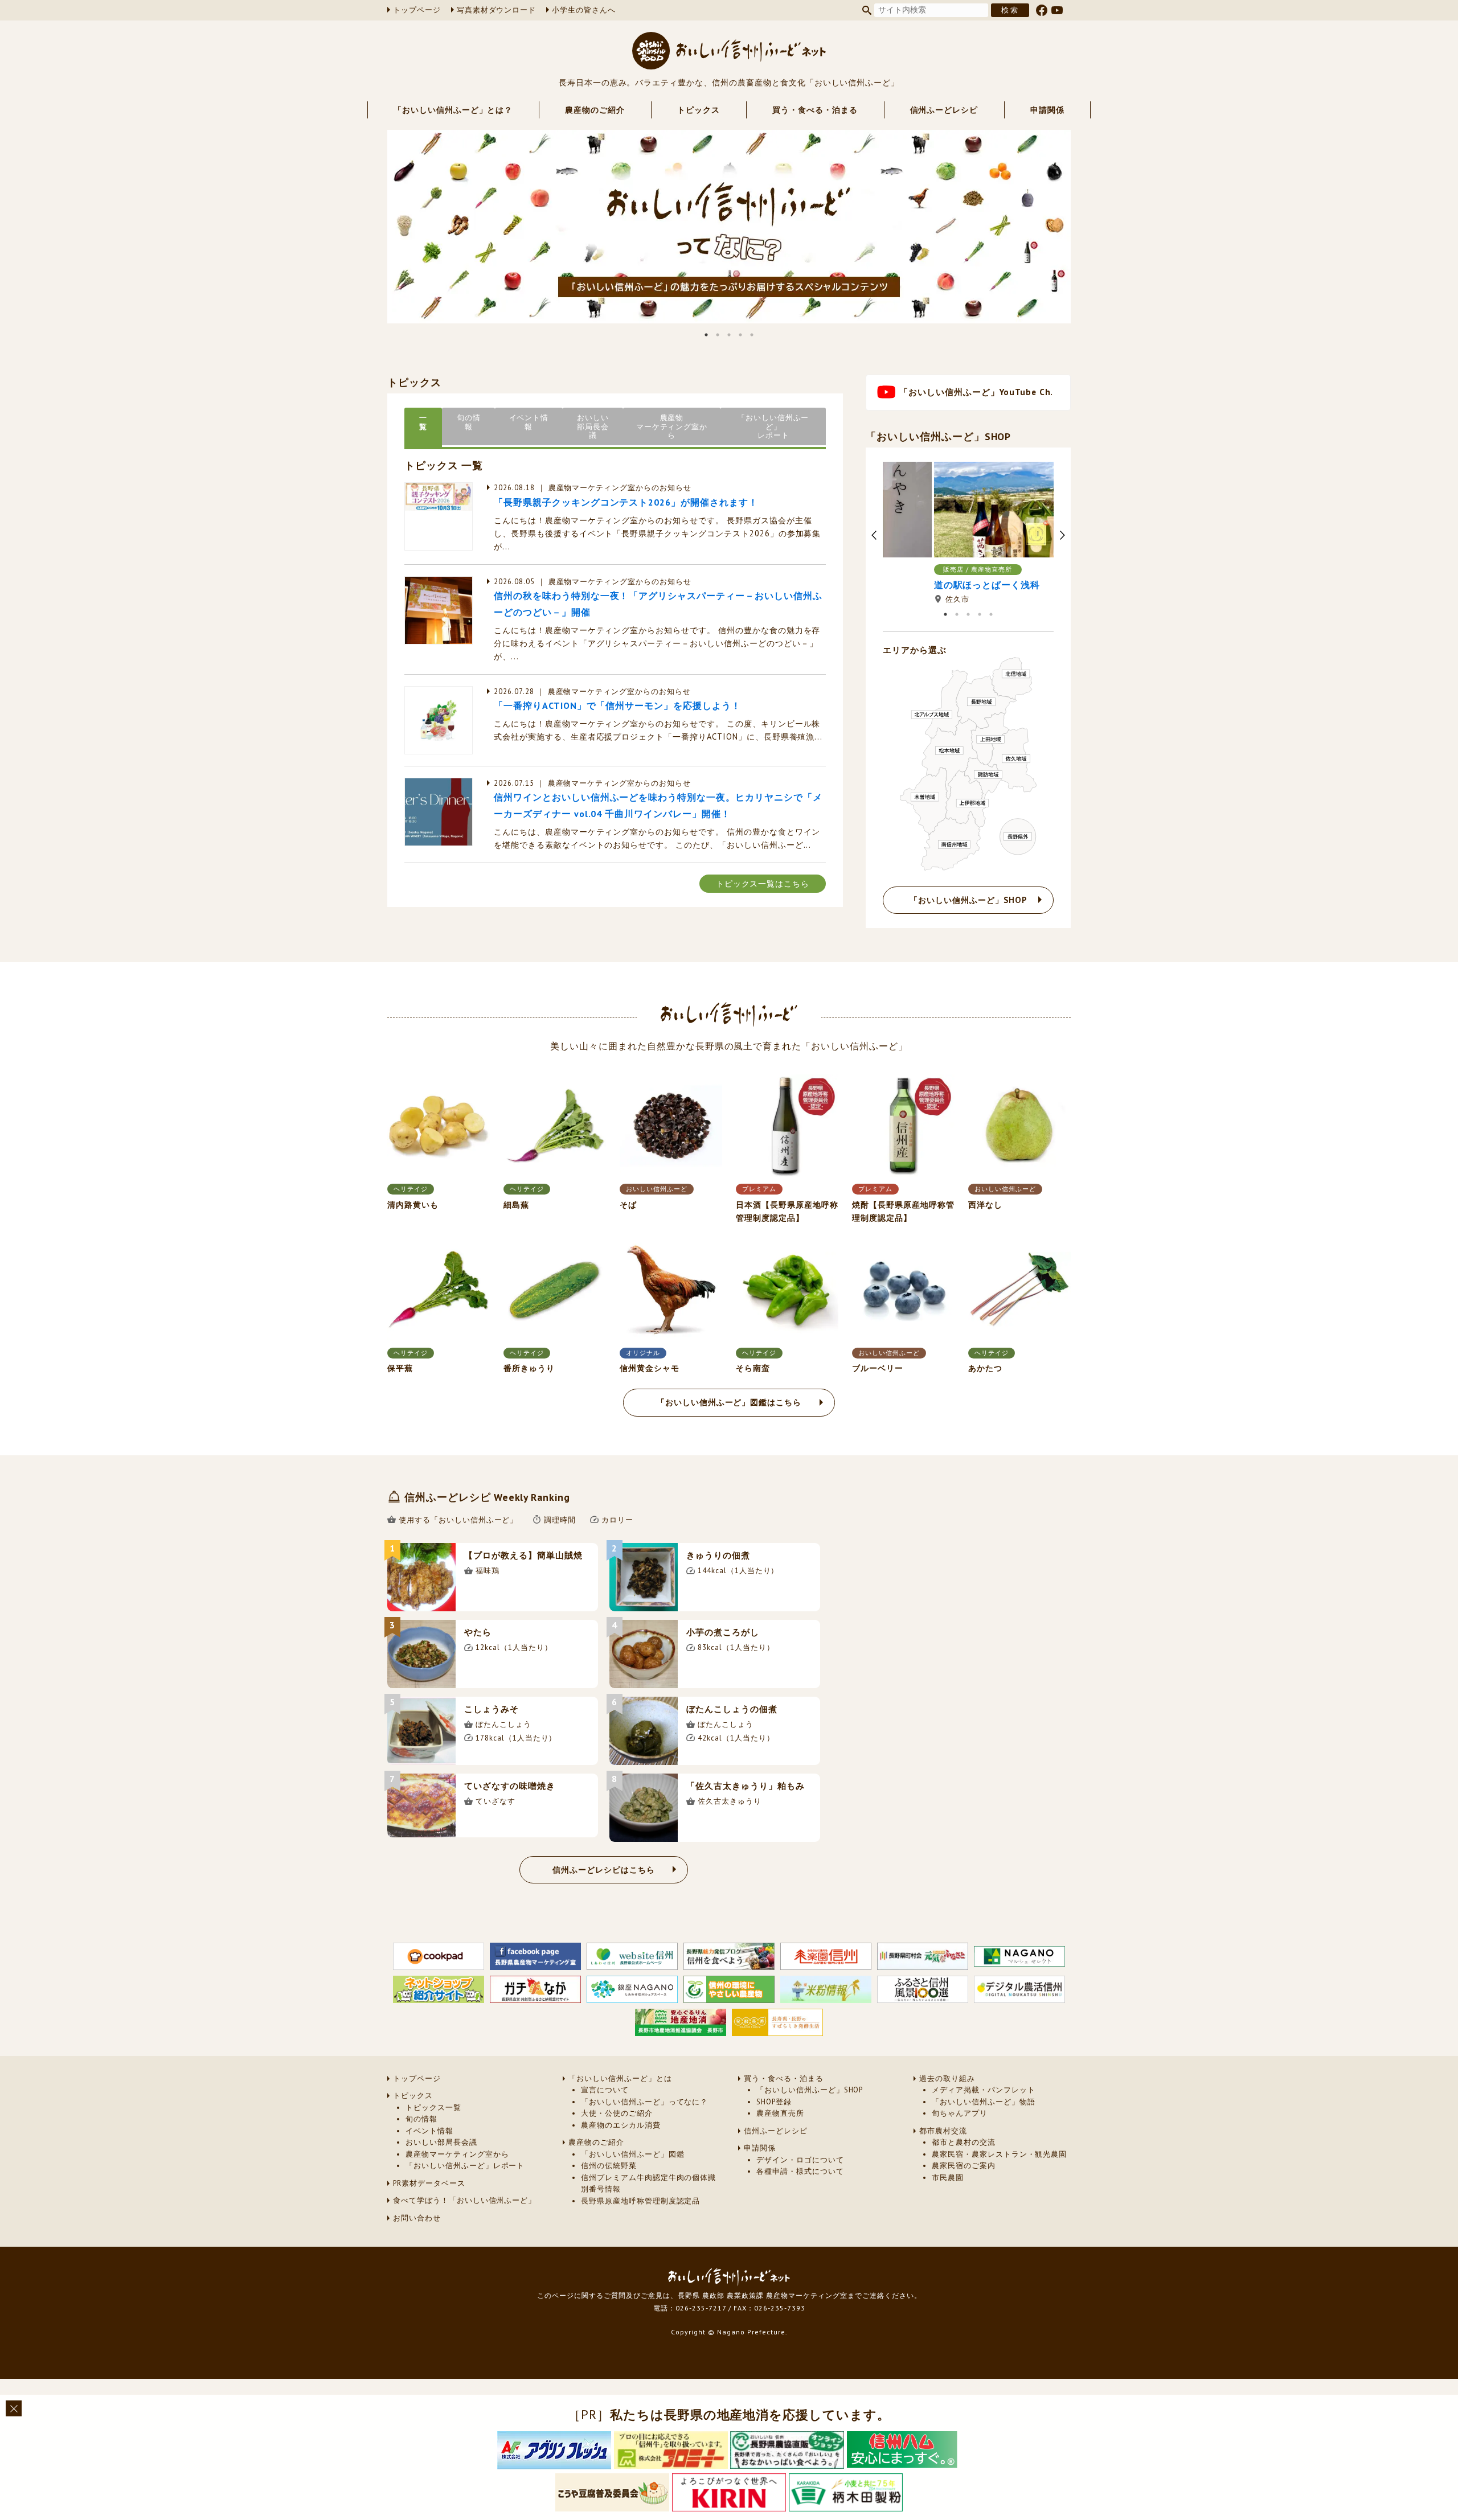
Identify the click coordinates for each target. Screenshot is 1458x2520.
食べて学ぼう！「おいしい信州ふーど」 (464, 2200)
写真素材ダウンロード (497, 10)
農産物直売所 (780, 2113)
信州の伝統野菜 (609, 2166)
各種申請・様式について (800, 2171)
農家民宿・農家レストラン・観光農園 (999, 2154)
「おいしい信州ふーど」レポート (465, 2166)
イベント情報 (429, 2131)
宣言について (605, 2090)
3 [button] (729, 335)
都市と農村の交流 (964, 2142)
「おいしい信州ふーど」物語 (983, 2102)
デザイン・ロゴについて (800, 2160)
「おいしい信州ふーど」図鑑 (632, 2154)
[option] (729, 227)
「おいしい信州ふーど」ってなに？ (644, 2102)
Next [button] (1079, 227)
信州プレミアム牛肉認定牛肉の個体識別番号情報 (648, 2183)
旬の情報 (421, 2119)
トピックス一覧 (433, 2107)
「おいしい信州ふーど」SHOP (810, 2090)
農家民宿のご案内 (964, 2166)
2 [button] (718, 335)
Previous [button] (379, 227)
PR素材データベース (429, 2183)
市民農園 (948, 2178)
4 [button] (740, 335)
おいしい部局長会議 (441, 2142)
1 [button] (706, 335)
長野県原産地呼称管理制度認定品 (640, 2201)
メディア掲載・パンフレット (983, 2090)
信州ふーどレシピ (944, 110)
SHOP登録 (774, 2102)
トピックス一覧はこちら (763, 883)
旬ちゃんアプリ (960, 2113)
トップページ (417, 10)
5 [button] (752, 335)
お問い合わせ (417, 2218)
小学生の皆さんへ (584, 10)
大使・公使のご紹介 (617, 2113)
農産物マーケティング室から (457, 2154)
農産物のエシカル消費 (621, 2125)
